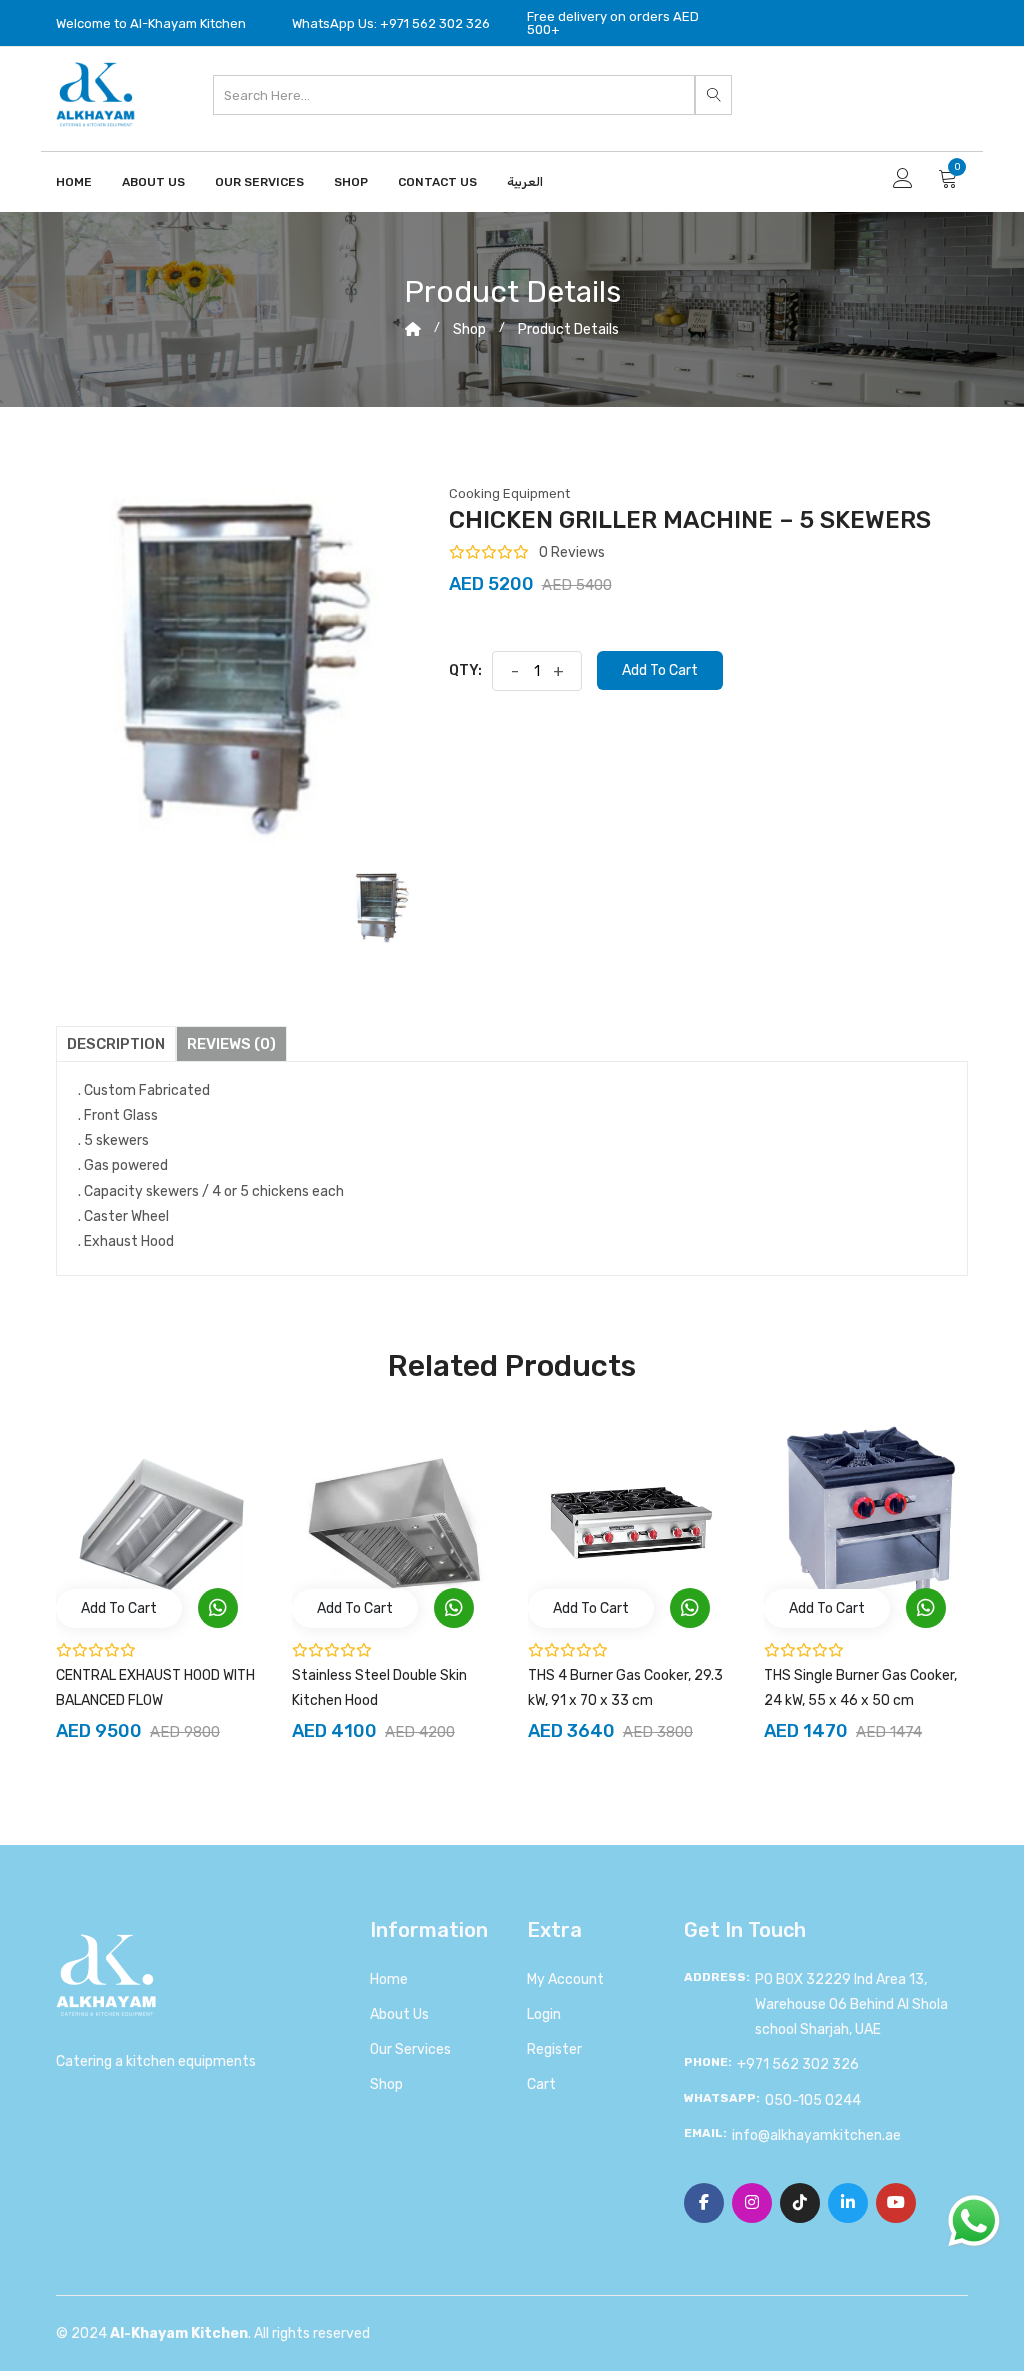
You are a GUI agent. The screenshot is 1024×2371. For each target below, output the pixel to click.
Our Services (259, 182)
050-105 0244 (813, 2100)
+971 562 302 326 (798, 2064)
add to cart (119, 1608)
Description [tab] (116, 1044)
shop (469, 329)
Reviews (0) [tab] (231, 1044)
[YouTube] (896, 2203)
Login (544, 2014)
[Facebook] (704, 2203)
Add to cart (660, 670)
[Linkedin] (848, 2203)
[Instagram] (752, 2203)
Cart (541, 2084)
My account (565, 1979)
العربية (525, 182)
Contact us (437, 182)
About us (399, 2014)
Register (554, 2049)
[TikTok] (800, 2203)
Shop (351, 182)
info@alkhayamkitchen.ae (816, 2135)
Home (74, 182)
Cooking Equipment (509, 493)
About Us (153, 182)
